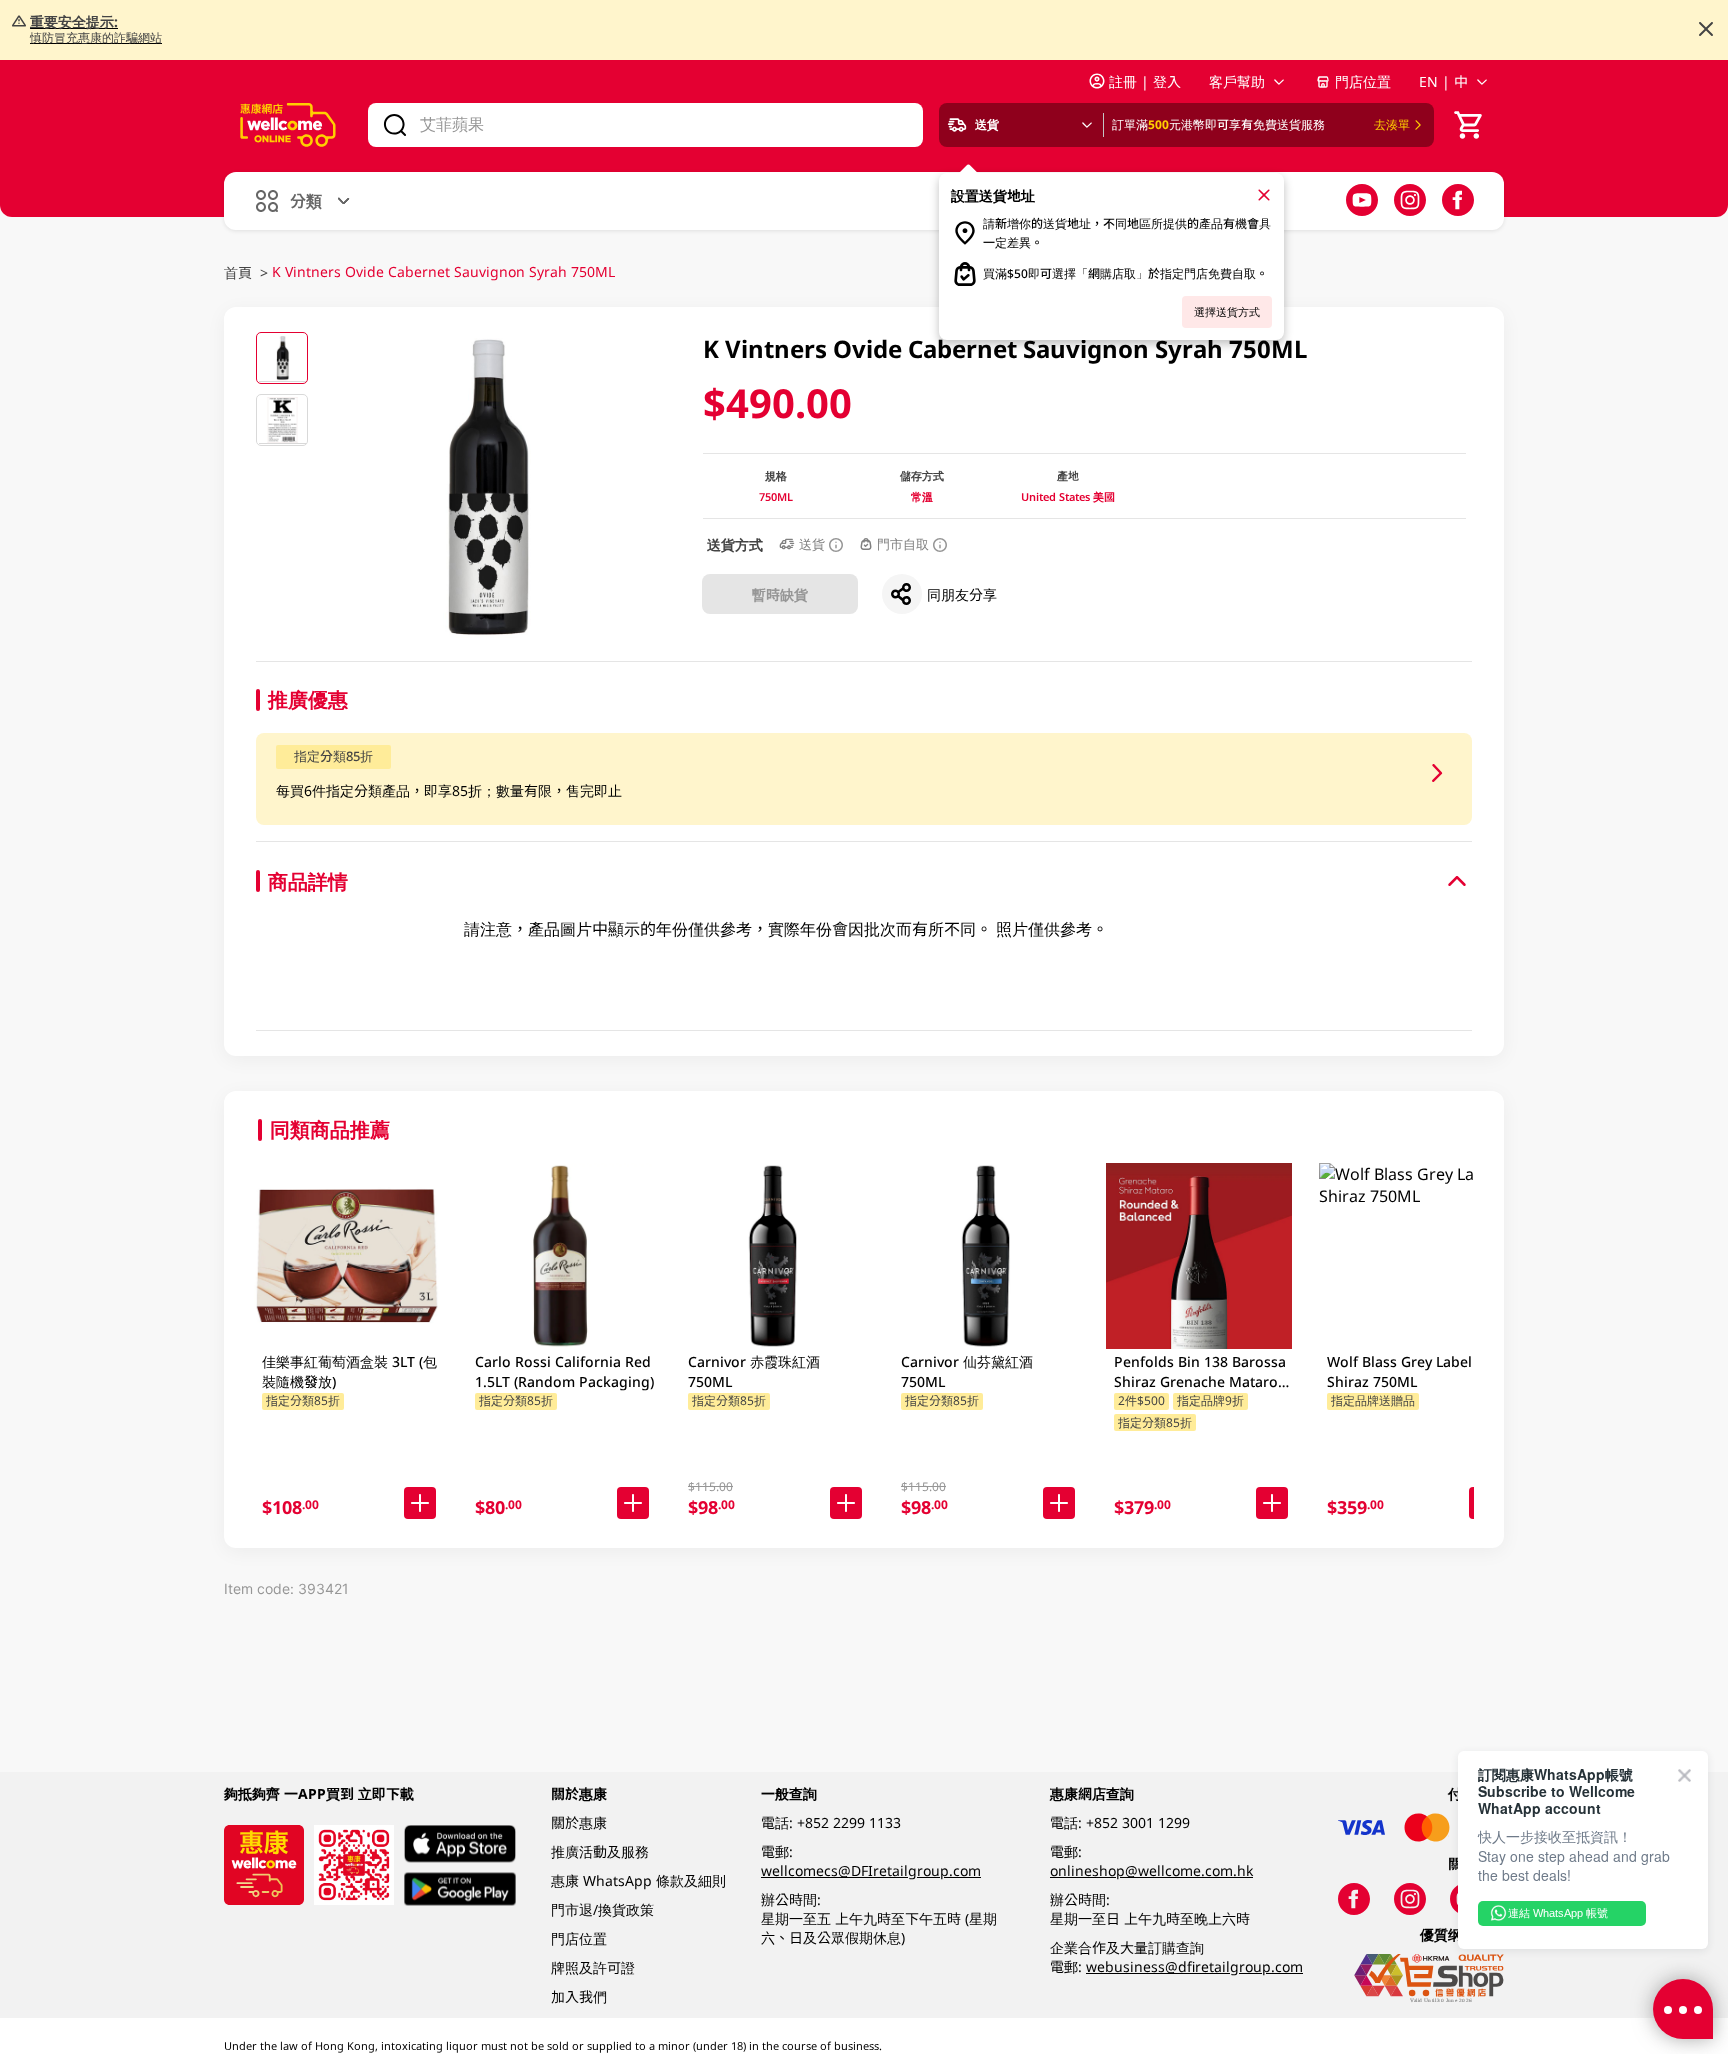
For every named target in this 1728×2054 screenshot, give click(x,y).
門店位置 (1363, 81)
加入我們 (579, 1996)
